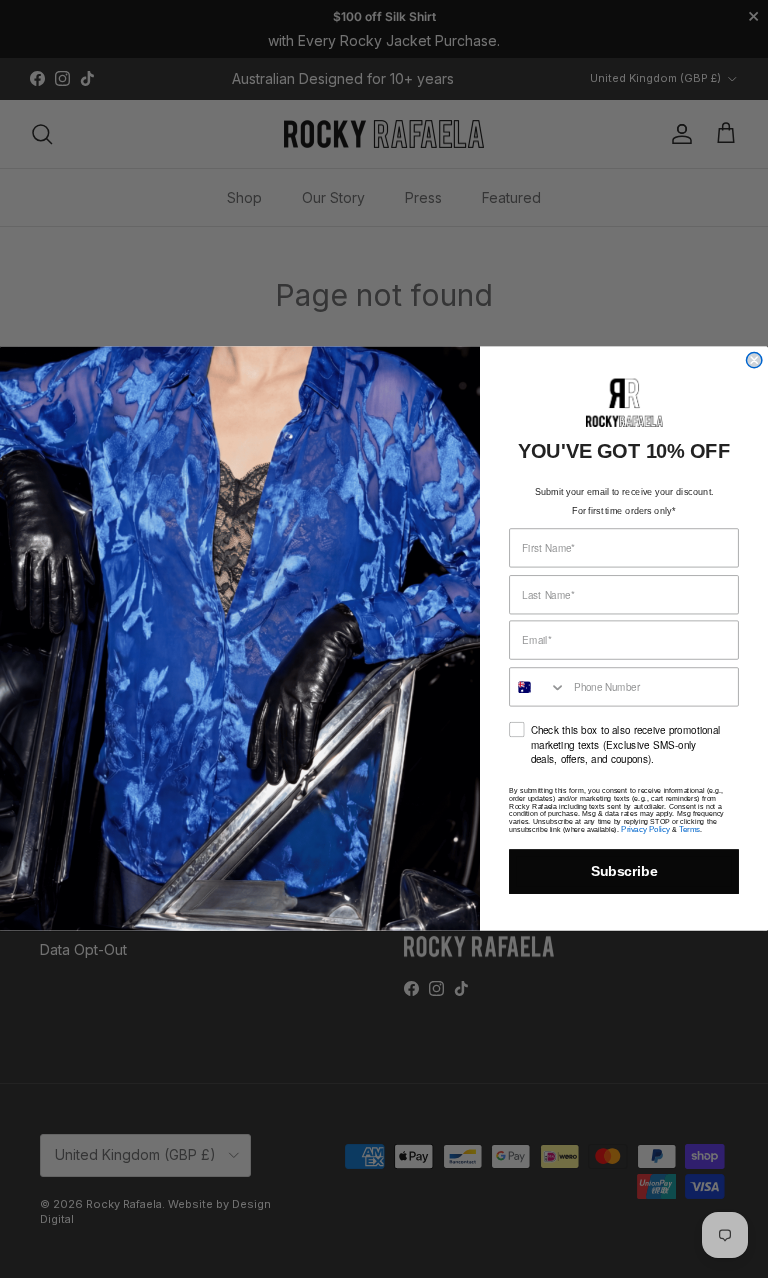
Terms (689, 830)
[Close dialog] (753, 360)
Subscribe (624, 872)
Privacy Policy (645, 830)
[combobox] (538, 688)
